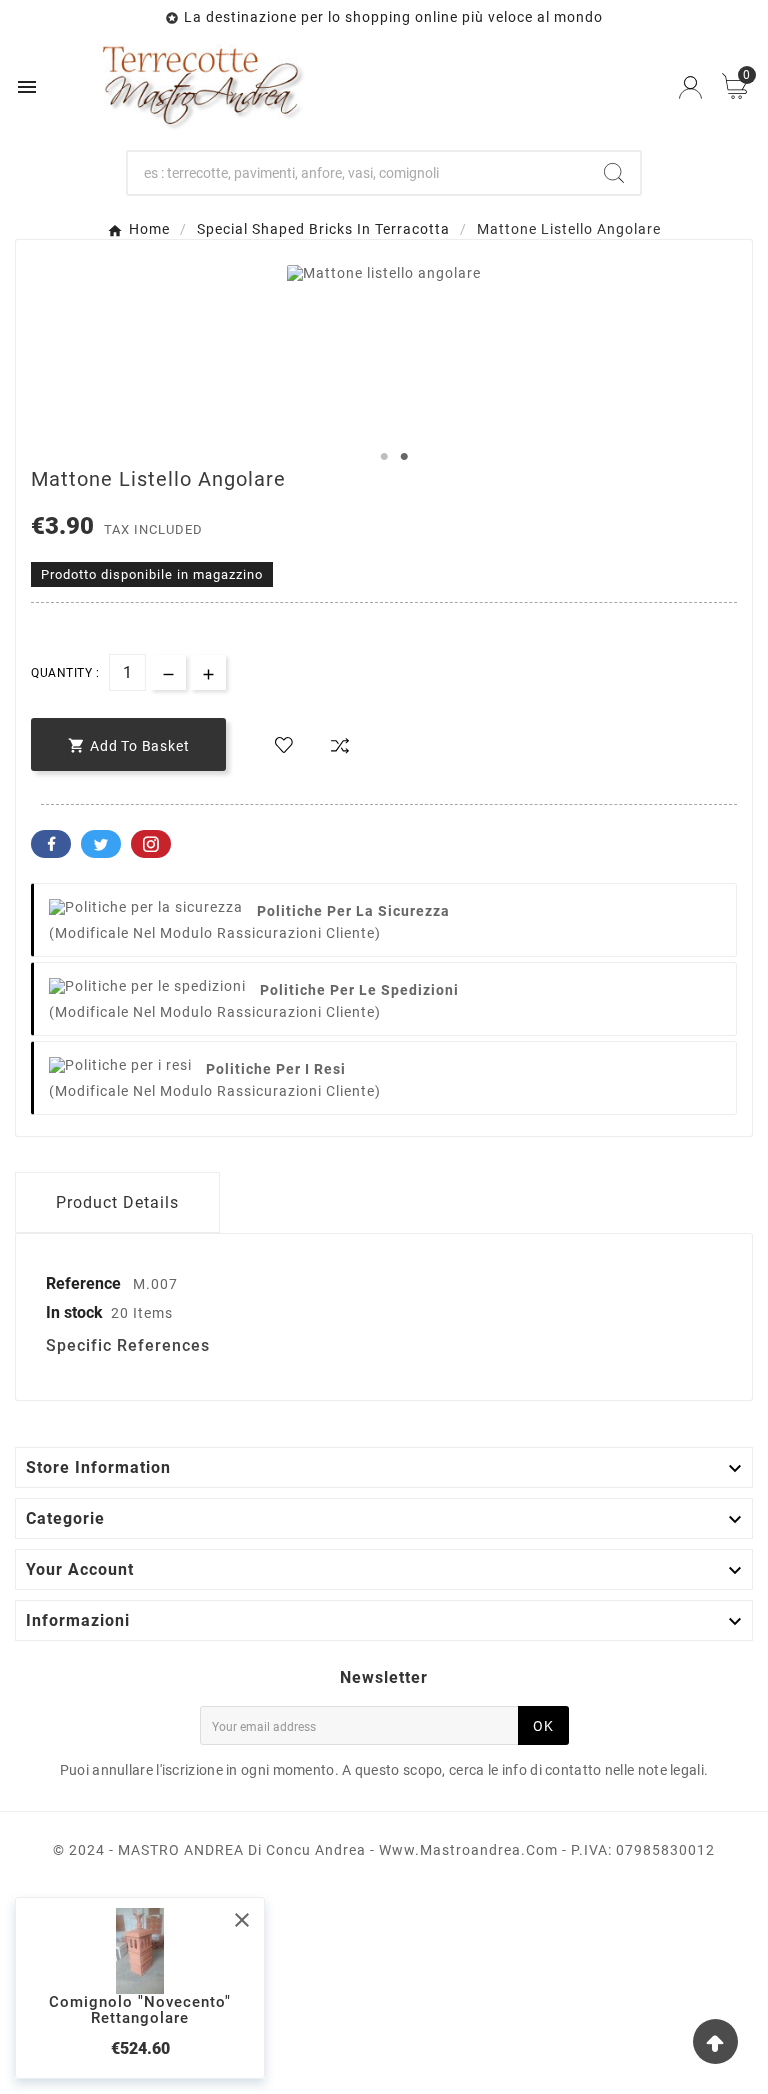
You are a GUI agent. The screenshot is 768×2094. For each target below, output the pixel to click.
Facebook (51, 844)
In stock (74, 1312)
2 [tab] (404, 457)
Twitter (101, 844)
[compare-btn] (340, 746)
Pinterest (151, 844)
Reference (85, 1283)
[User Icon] (690, 87)
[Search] (614, 173)
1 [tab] (384, 457)
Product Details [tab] (117, 1202)
